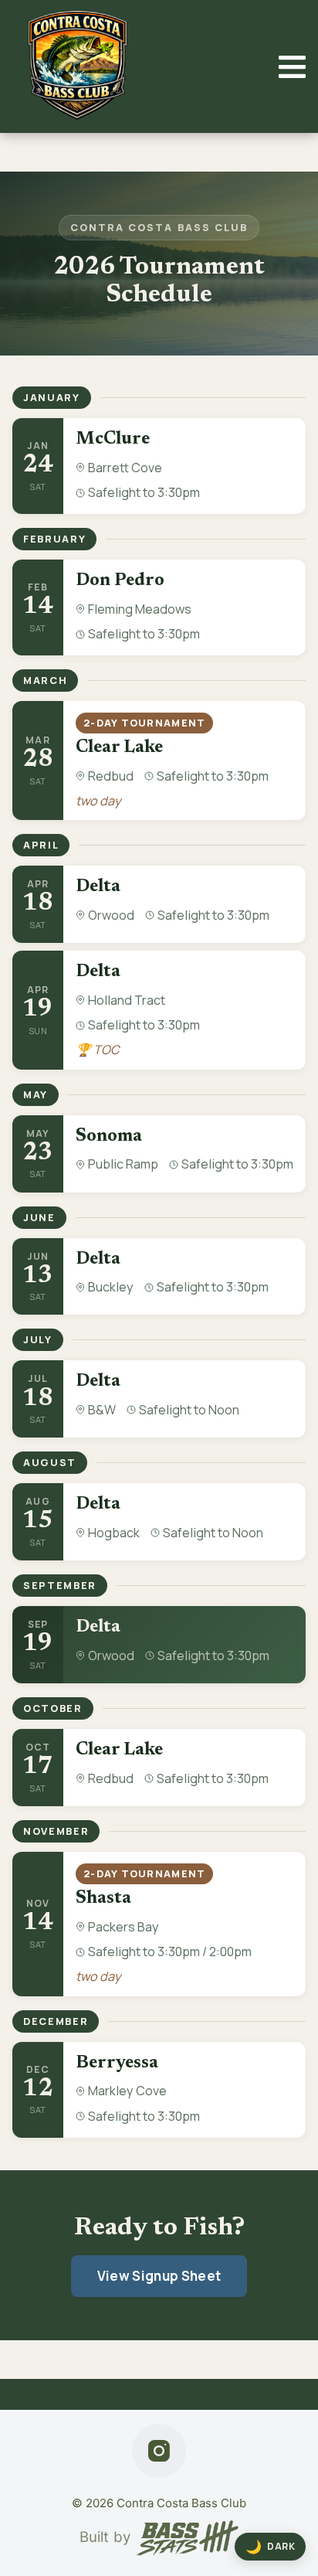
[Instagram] (159, 2451)
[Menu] (292, 67)
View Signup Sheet (159, 2276)
